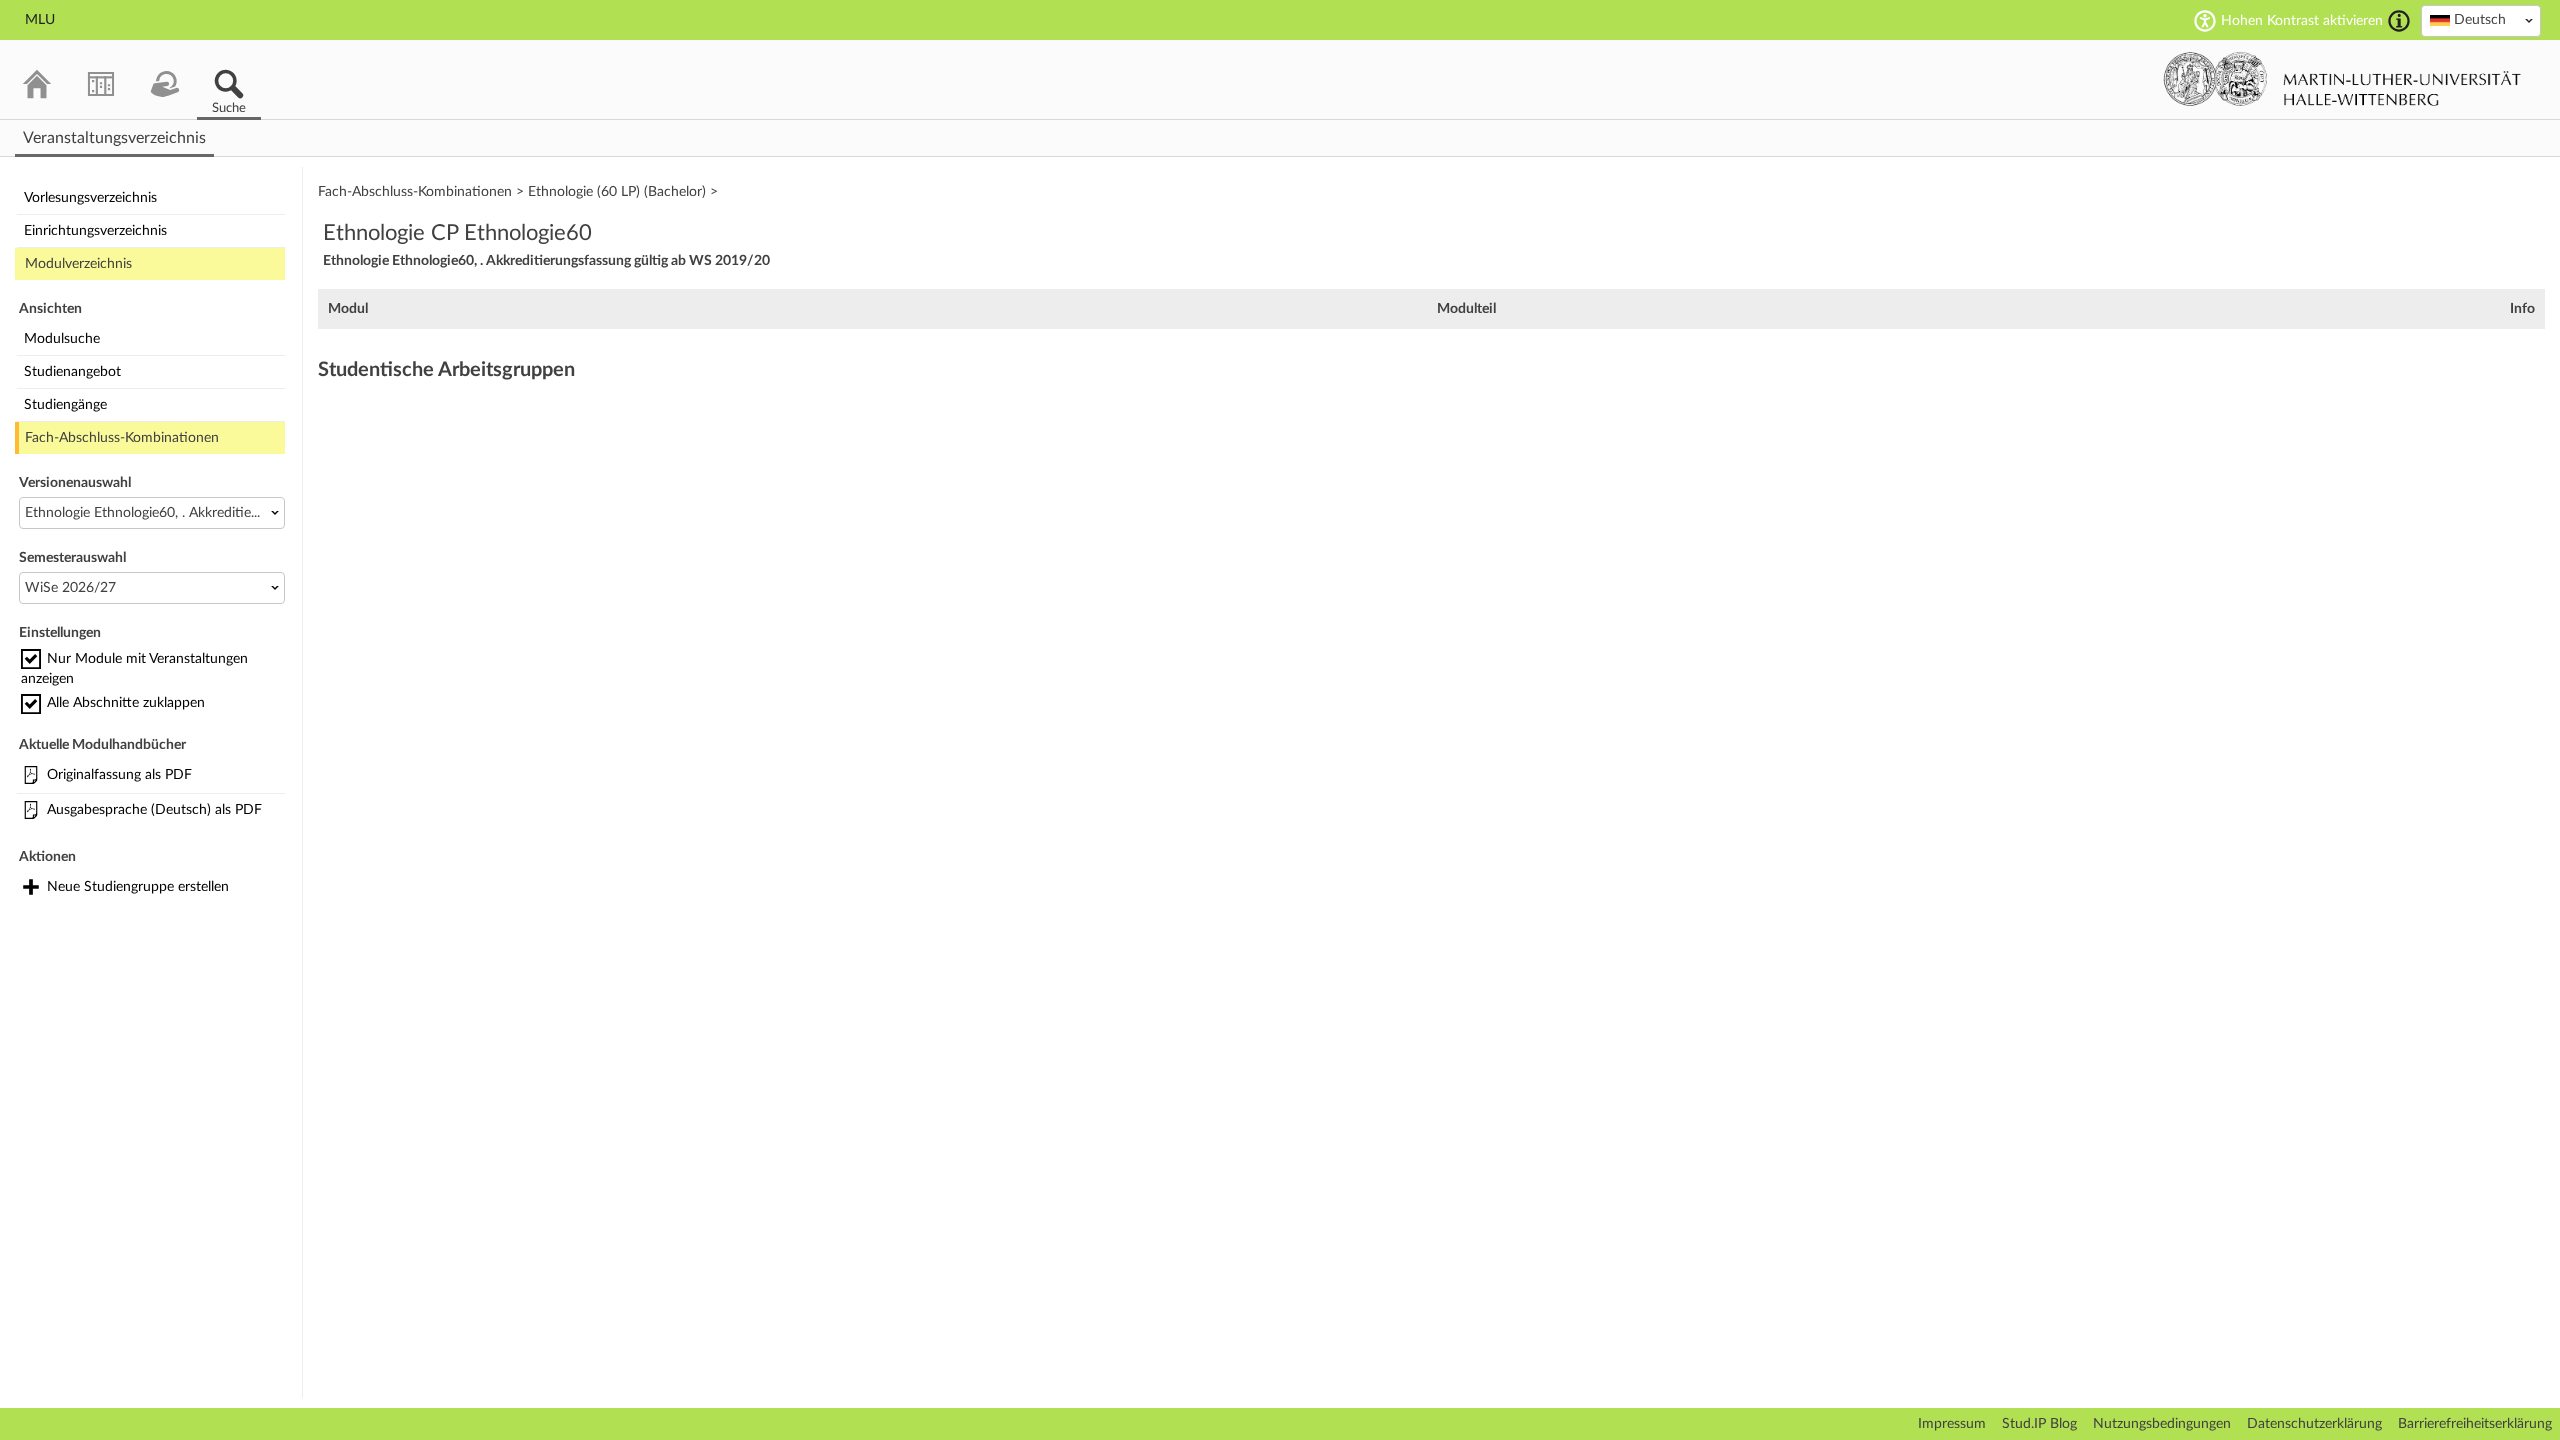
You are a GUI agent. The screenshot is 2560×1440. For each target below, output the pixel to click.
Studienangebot (72, 372)
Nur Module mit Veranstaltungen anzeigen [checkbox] (134, 669)
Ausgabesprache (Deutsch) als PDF (154, 810)
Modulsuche (62, 339)
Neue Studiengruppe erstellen (138, 887)
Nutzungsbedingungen (2162, 1424)
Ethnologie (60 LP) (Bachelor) (617, 192)
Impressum (1952, 1424)
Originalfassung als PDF (119, 775)
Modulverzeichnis (78, 264)
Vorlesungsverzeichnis (90, 198)
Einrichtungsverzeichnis (95, 231)
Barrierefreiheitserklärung (2475, 1424)
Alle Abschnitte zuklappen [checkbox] (126, 703)
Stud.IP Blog (2039, 1424)
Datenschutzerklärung (2314, 1424)
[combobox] (2481, 21)
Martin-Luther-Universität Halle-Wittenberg (2342, 79)
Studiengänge (65, 405)
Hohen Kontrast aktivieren (2302, 21)
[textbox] (2481, 20)
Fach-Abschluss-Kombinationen (122, 438)
